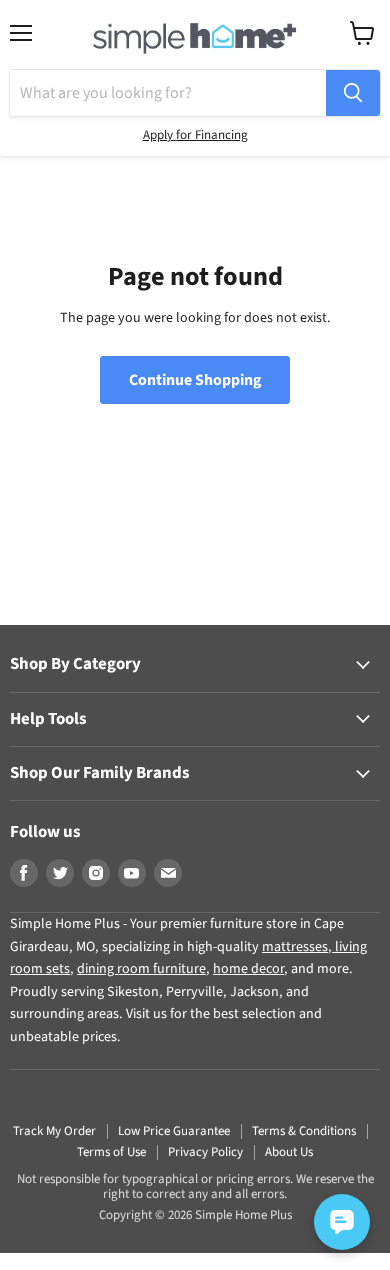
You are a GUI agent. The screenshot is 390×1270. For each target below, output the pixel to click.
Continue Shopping (195, 380)
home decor (248, 969)
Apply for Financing (195, 135)
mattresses (295, 947)
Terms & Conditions (304, 1131)
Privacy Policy (205, 1152)
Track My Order (54, 1131)
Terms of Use (111, 1152)
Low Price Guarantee (174, 1131)
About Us (289, 1152)
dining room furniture (141, 969)
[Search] (353, 93)
